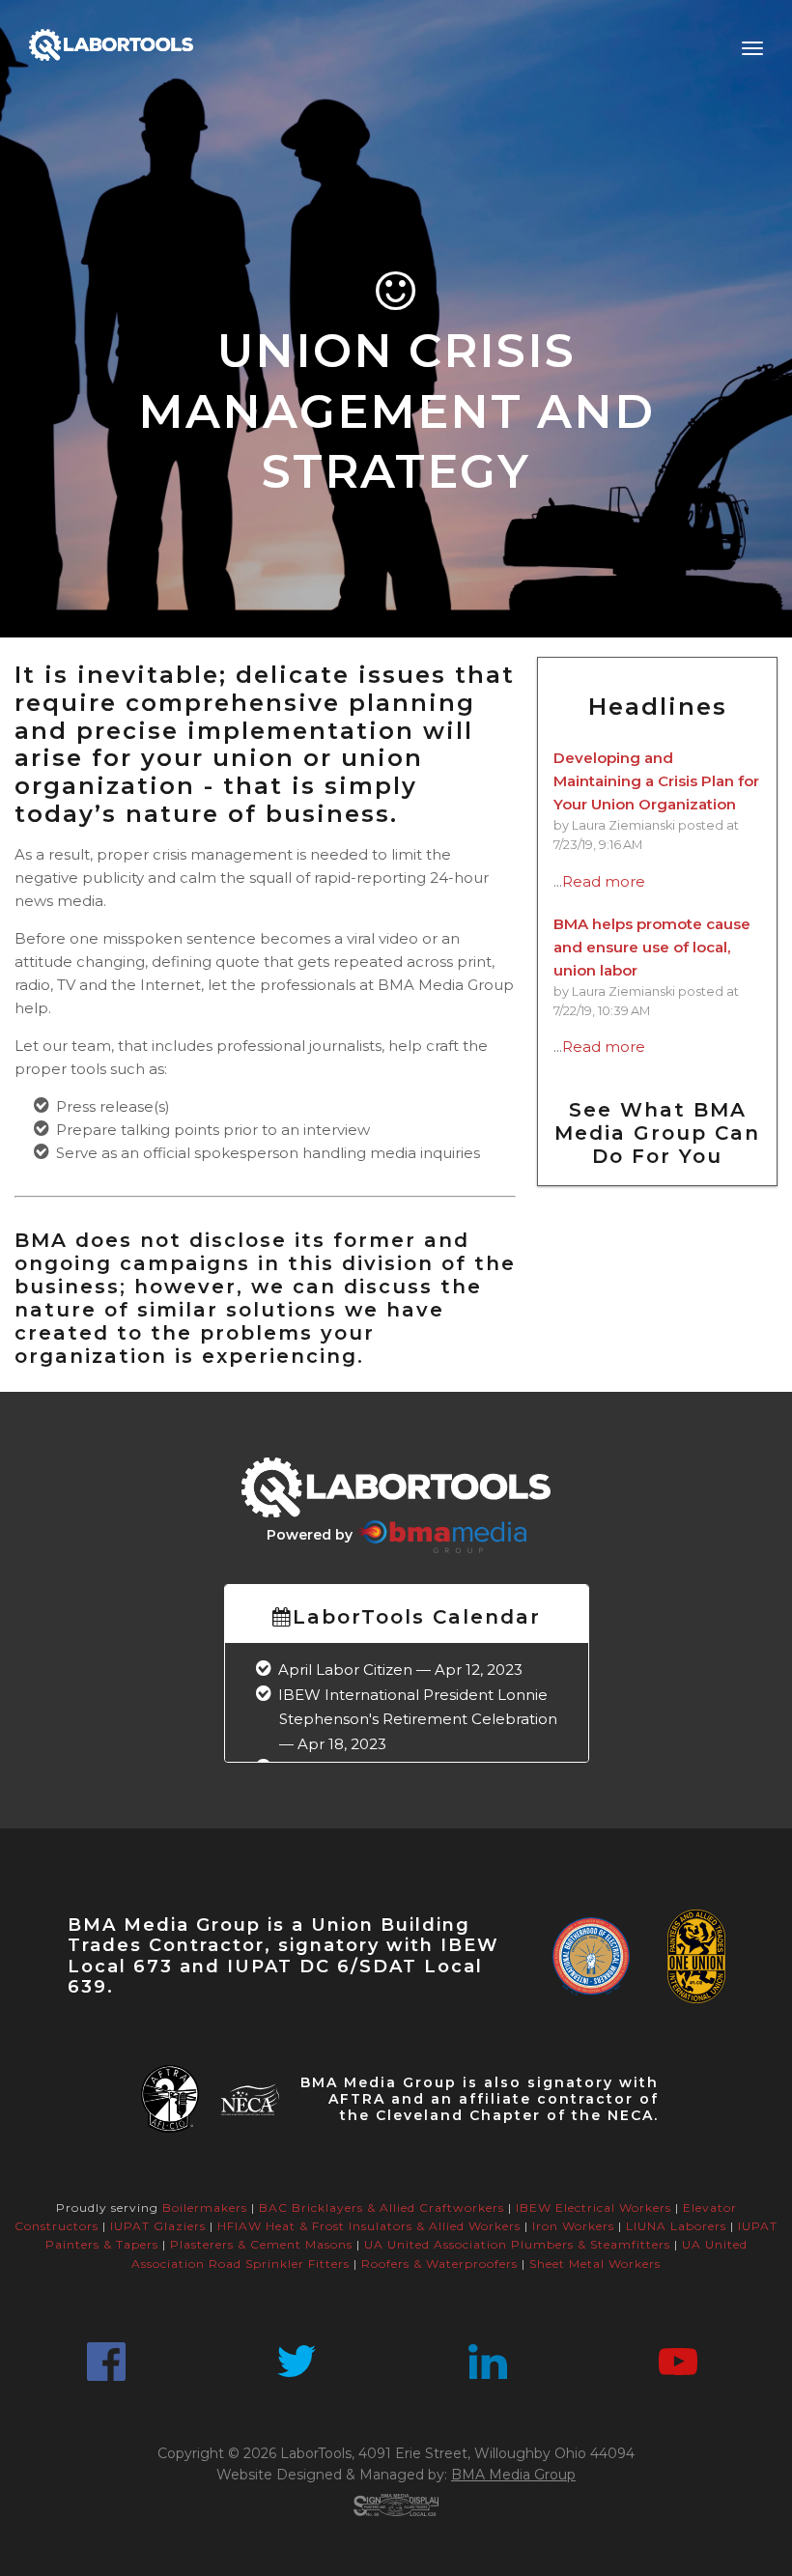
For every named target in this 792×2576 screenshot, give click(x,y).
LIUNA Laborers (676, 2226)
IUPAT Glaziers (158, 2226)
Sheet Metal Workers (595, 2264)
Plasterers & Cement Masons (261, 2244)
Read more (604, 881)
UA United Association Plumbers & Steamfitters (517, 2244)
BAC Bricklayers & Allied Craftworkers (382, 2208)
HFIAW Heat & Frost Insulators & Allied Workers (369, 2226)
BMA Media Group (513, 2475)
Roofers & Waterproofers (439, 2264)
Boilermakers (205, 2208)
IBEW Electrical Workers (594, 2208)
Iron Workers (573, 2226)
